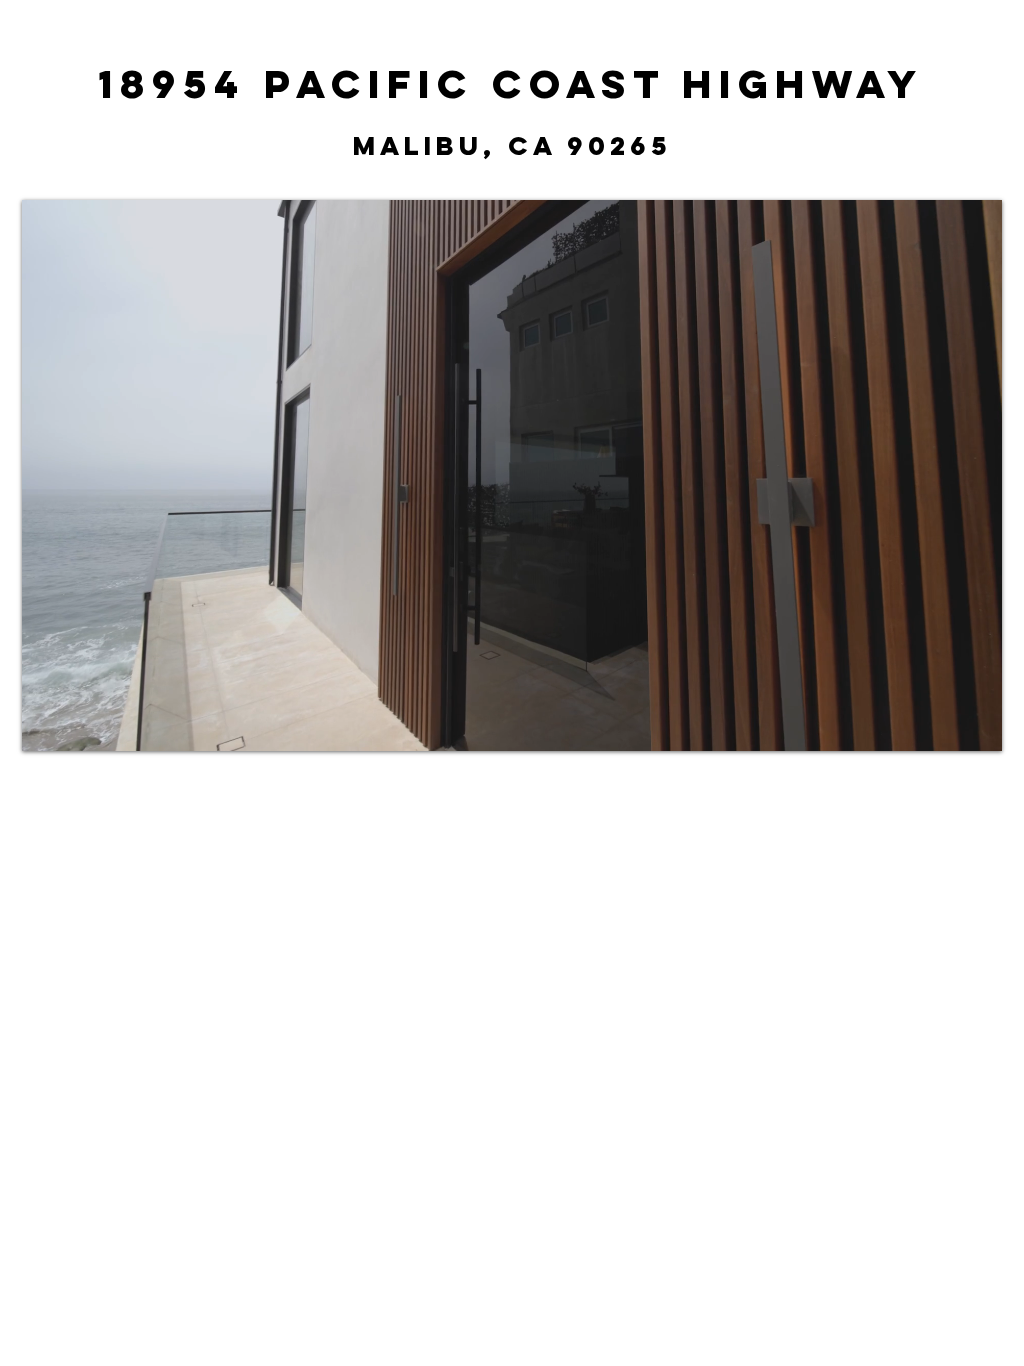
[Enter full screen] (975, 724)
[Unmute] (82, 724)
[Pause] (48, 724)
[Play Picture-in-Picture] (941, 724)
